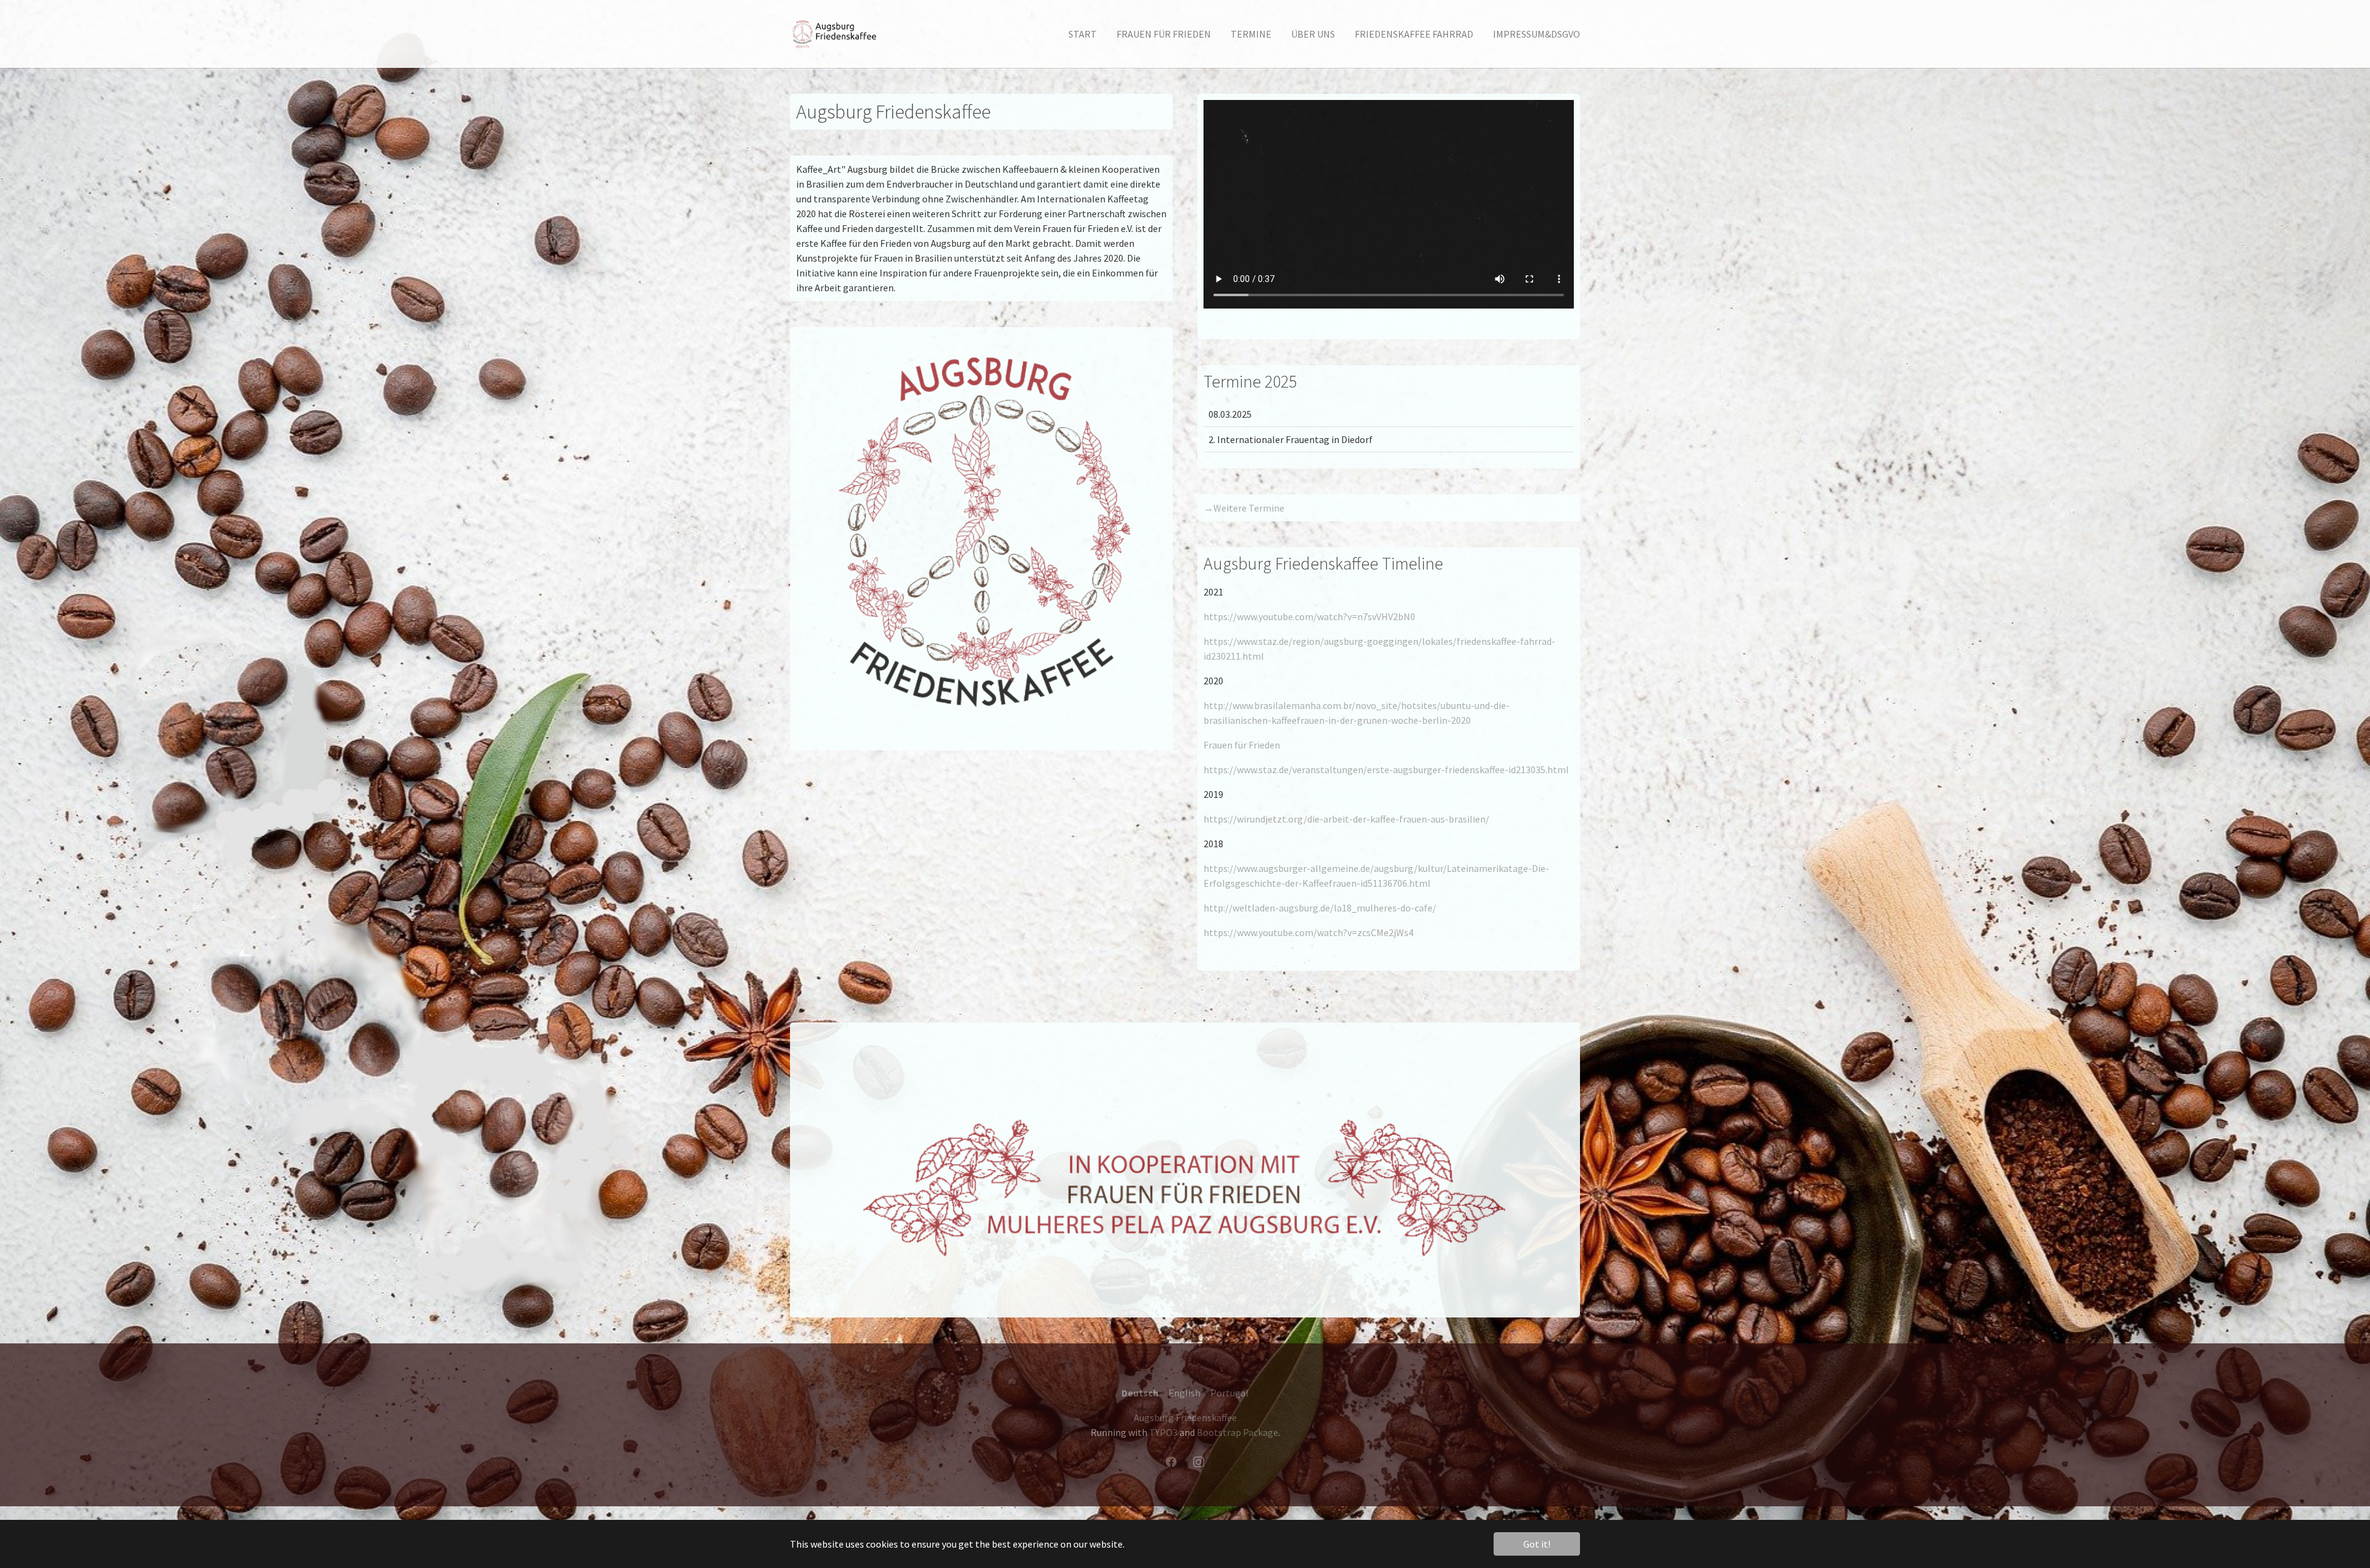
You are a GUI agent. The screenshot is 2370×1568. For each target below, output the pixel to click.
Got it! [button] (1537, 1544)
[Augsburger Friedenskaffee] (838, 34)
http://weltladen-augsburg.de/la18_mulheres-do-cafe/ (1320, 908)
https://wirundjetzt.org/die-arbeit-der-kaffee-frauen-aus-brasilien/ (1346, 819)
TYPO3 (1163, 1432)
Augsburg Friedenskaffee (1185, 1417)
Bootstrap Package (1237, 1432)
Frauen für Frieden (1242, 745)
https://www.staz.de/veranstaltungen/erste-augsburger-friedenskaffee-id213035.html (1386, 769)
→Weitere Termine (1244, 508)
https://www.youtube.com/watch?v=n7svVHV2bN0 (1309, 616)
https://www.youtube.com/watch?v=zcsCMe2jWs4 (1308, 932)
